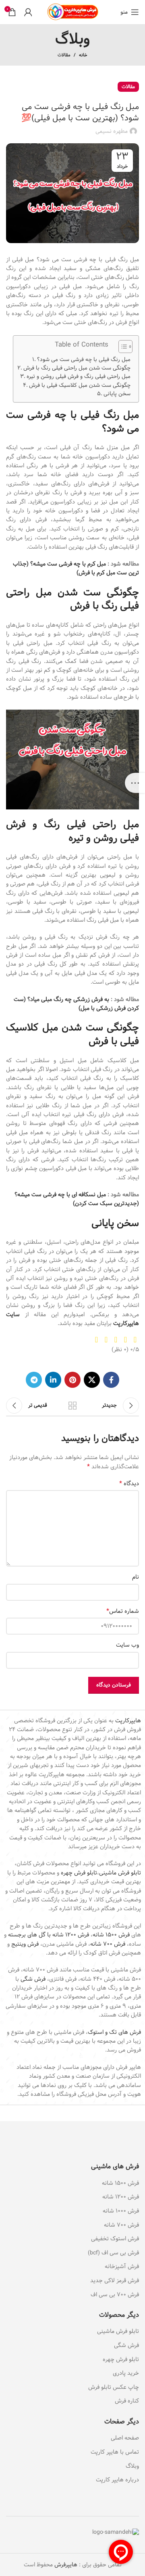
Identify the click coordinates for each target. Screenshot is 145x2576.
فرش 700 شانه (108, 1944)
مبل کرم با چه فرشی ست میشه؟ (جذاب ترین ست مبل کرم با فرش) (76, 568)
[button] (121, 348)
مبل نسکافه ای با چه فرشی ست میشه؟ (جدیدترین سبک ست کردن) (77, 1199)
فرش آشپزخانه (122, 2266)
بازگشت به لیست (72, 1406)
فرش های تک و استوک (114, 2032)
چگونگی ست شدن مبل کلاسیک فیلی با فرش (80, 385)
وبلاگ (132, 2466)
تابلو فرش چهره (79, 1873)
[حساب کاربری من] (28, 12)
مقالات (64, 55)
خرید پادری (125, 2373)
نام (136, 1577)
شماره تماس (123, 1611)
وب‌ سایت (127, 1645)
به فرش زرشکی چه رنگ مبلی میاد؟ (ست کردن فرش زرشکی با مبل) (76, 1004)
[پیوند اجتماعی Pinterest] (72, 1380)
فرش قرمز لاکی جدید (115, 2281)
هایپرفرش (65, 2565)
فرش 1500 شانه (111, 1935)
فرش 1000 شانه (121, 2211)
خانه (83, 55)
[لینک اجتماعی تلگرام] (34, 1380)
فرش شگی (33, 1979)
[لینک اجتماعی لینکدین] (53, 1380)
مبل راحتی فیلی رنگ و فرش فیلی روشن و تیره (79, 377)
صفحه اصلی (125, 2438)
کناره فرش (126, 2401)
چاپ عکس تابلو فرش (114, 2387)
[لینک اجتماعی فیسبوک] (111, 1380)
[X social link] (92, 1380)
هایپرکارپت (128, 1721)
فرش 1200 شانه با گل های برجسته (49, 1935)
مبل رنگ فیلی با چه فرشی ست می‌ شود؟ (84, 360)
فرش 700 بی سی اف (115, 2295)
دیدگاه (129, 1484)
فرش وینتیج (25, 1944)
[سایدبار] (135, 783)
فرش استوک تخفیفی (115, 2239)
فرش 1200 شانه (121, 2197)
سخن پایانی (117, 394)
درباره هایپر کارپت (117, 2480)
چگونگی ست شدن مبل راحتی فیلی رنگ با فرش (77, 368)
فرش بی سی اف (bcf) (113, 2253)
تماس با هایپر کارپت (115, 2452)
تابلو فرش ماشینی (120, 1873)
